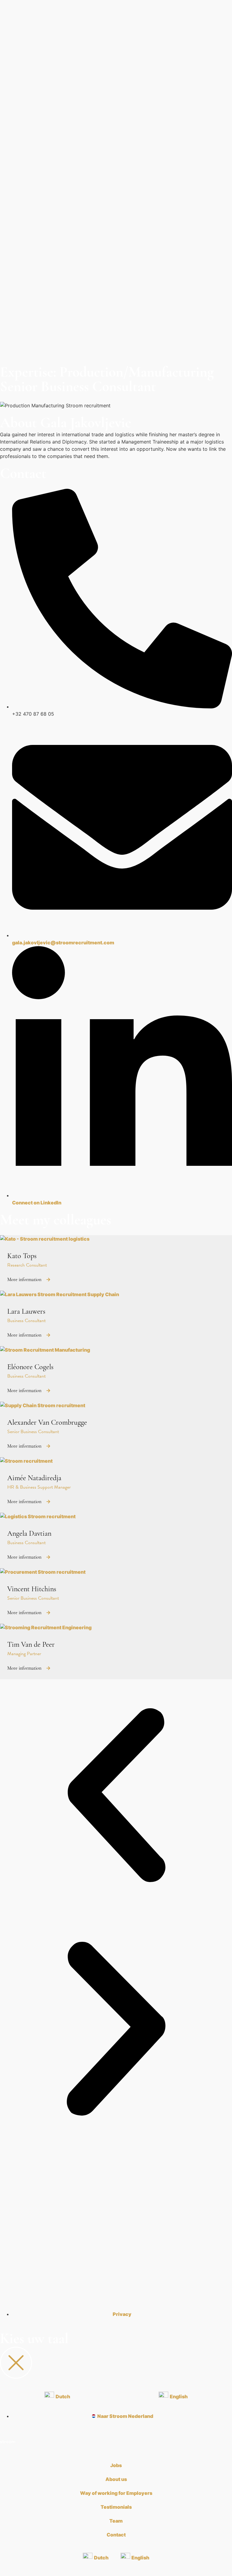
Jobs (116, 2465)
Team (116, 2521)
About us (116, 2479)
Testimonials (116, 2507)
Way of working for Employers (116, 2493)
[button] (116, 1796)
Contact (116, 2535)
